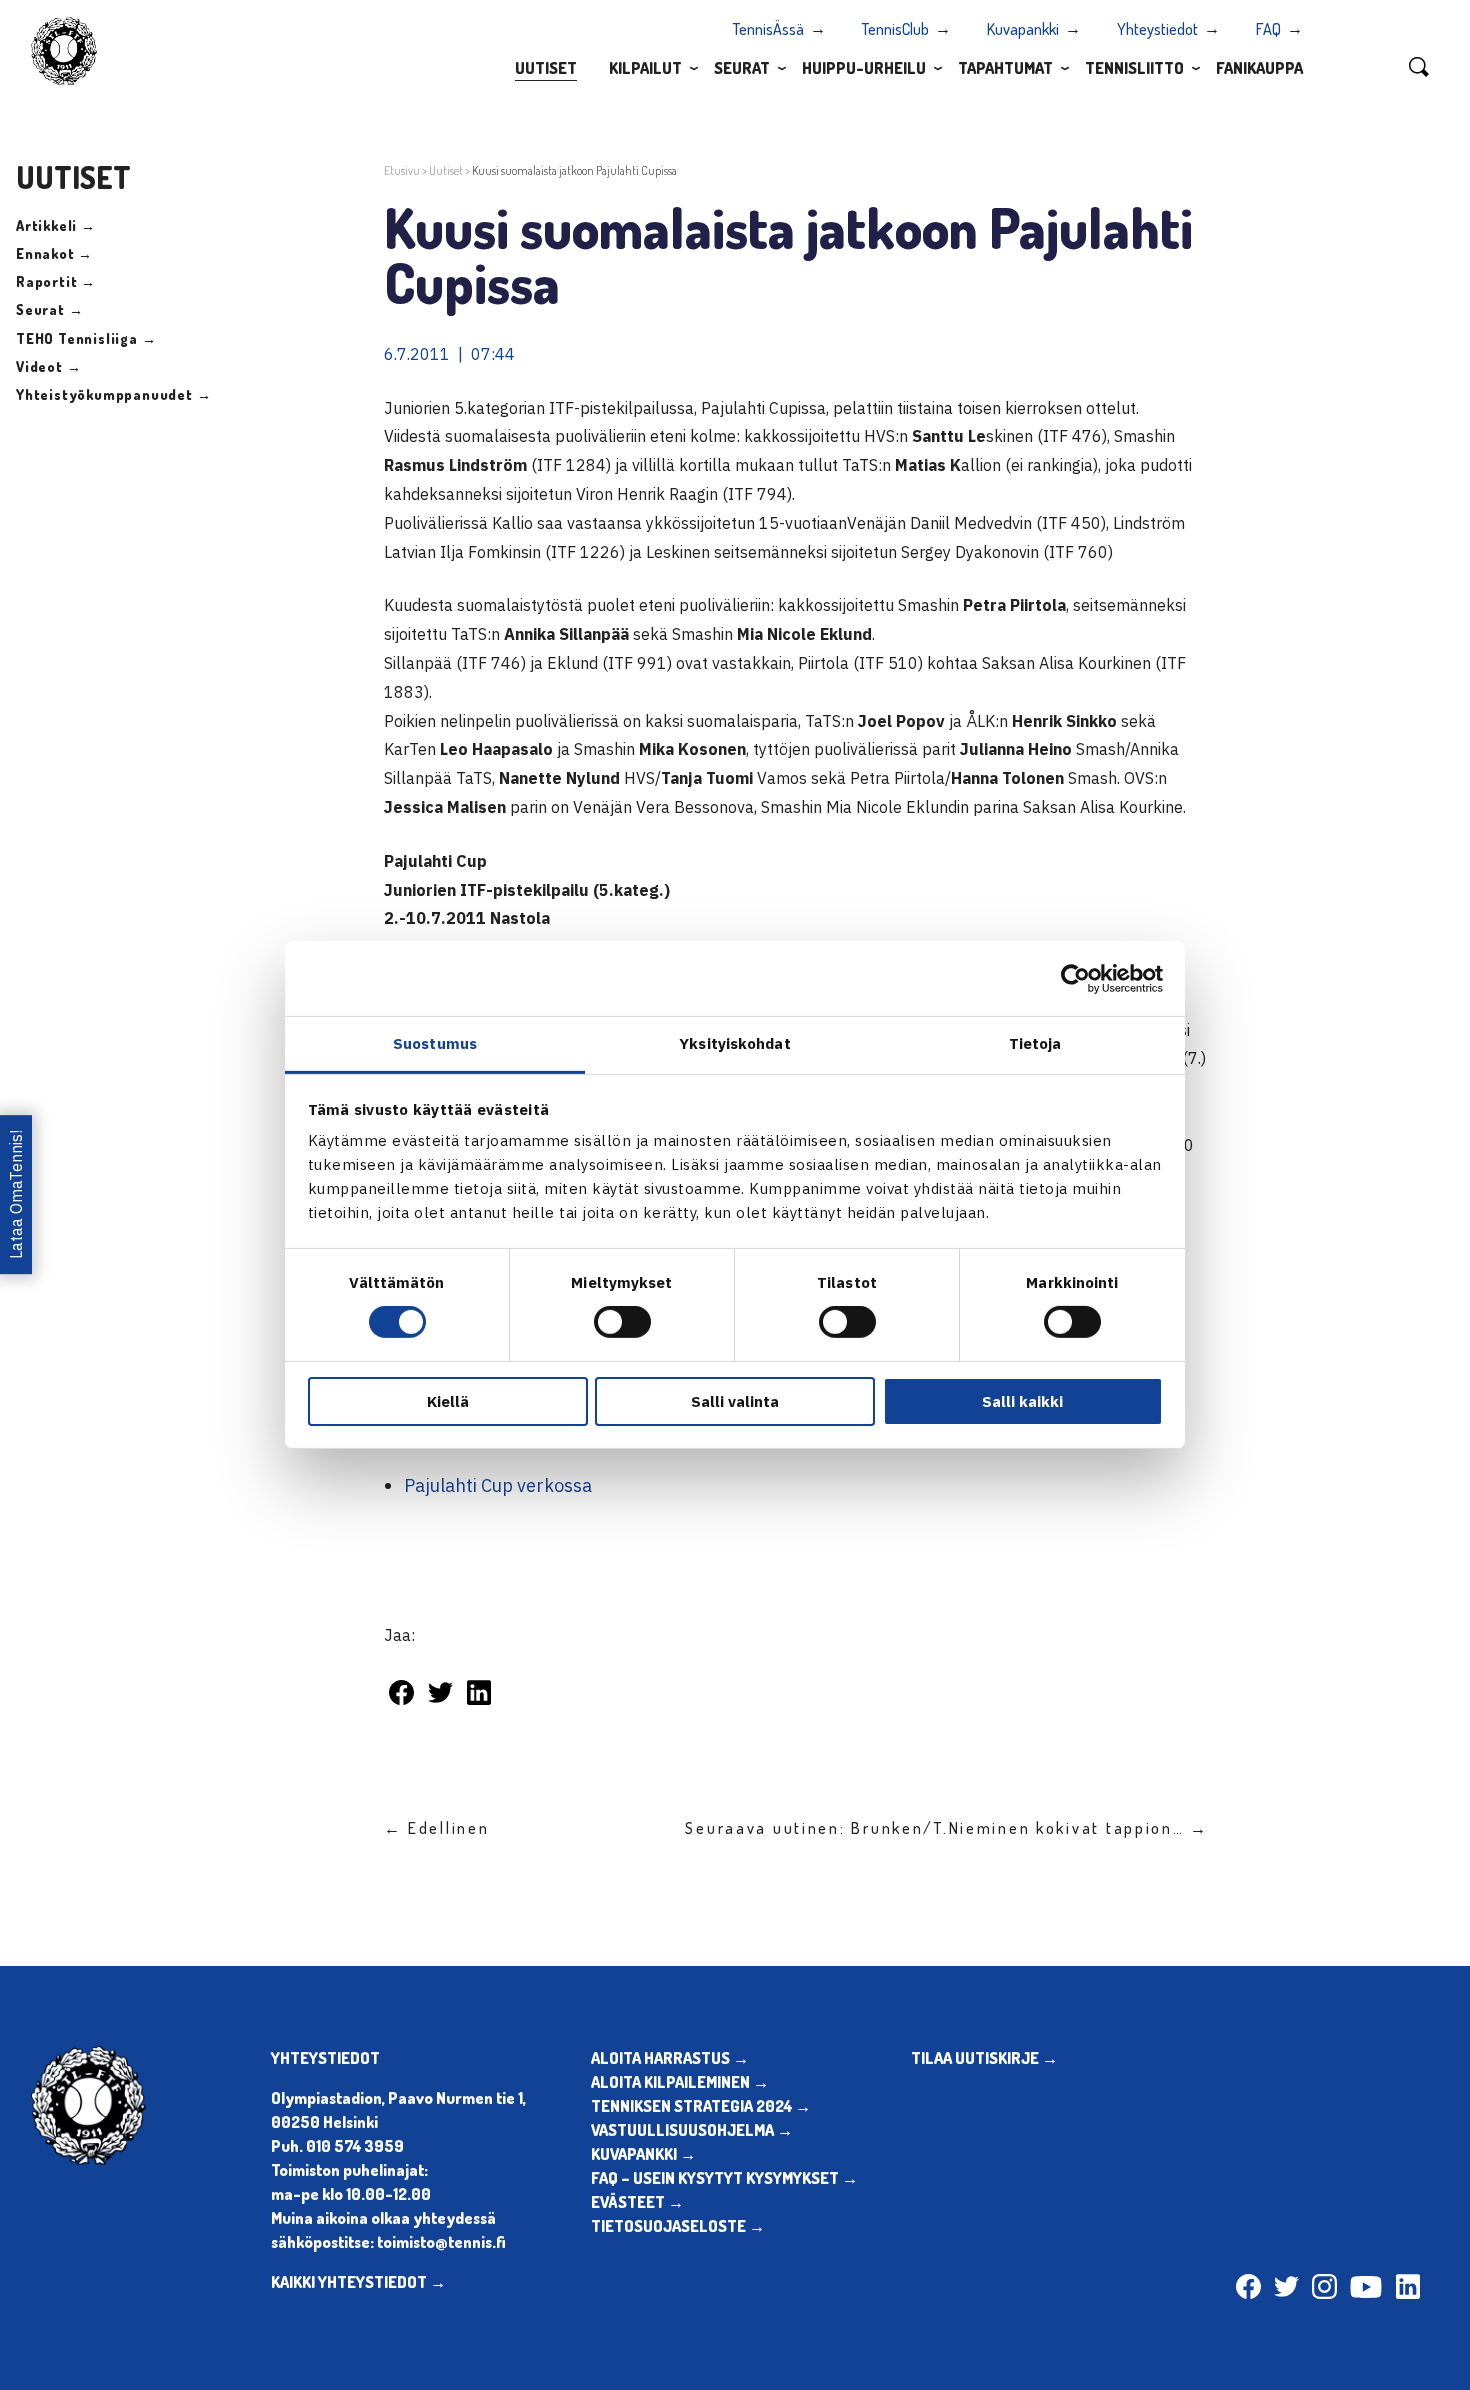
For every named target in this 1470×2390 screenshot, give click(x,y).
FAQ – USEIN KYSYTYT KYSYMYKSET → (724, 2178)
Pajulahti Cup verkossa (498, 1485)
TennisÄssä (768, 29)
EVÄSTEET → (637, 2202)
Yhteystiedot (1157, 29)
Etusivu (402, 170)
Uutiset (546, 68)
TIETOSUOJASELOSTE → (678, 2226)
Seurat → (49, 309)
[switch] (622, 1322)
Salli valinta (735, 1401)
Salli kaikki (1022, 1401)
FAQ (1268, 29)
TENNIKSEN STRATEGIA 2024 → (701, 2106)
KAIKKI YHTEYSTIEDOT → (358, 2282)
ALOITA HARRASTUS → (670, 2058)
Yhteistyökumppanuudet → (113, 394)
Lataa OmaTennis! (16, 1195)
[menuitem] (546, 67)
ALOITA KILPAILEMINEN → (680, 2082)
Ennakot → (54, 253)
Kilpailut (645, 68)
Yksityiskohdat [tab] (734, 1043)
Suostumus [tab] (435, 1043)
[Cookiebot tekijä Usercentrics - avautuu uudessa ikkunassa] (1075, 978)
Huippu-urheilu (864, 68)
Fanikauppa (1259, 68)
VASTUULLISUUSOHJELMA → (692, 2130)
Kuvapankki (1023, 29)
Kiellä (448, 1401)
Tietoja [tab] (1035, 1043)
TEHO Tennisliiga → (86, 338)
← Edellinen (437, 1828)
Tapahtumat (1005, 68)
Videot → (48, 366)
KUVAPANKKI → (643, 2154)
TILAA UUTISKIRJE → (984, 2058)
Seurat (742, 68)
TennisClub (895, 29)
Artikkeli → (56, 225)
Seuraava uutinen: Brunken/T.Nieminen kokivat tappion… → (947, 1828)
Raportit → (56, 281)
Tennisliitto (1134, 68)
